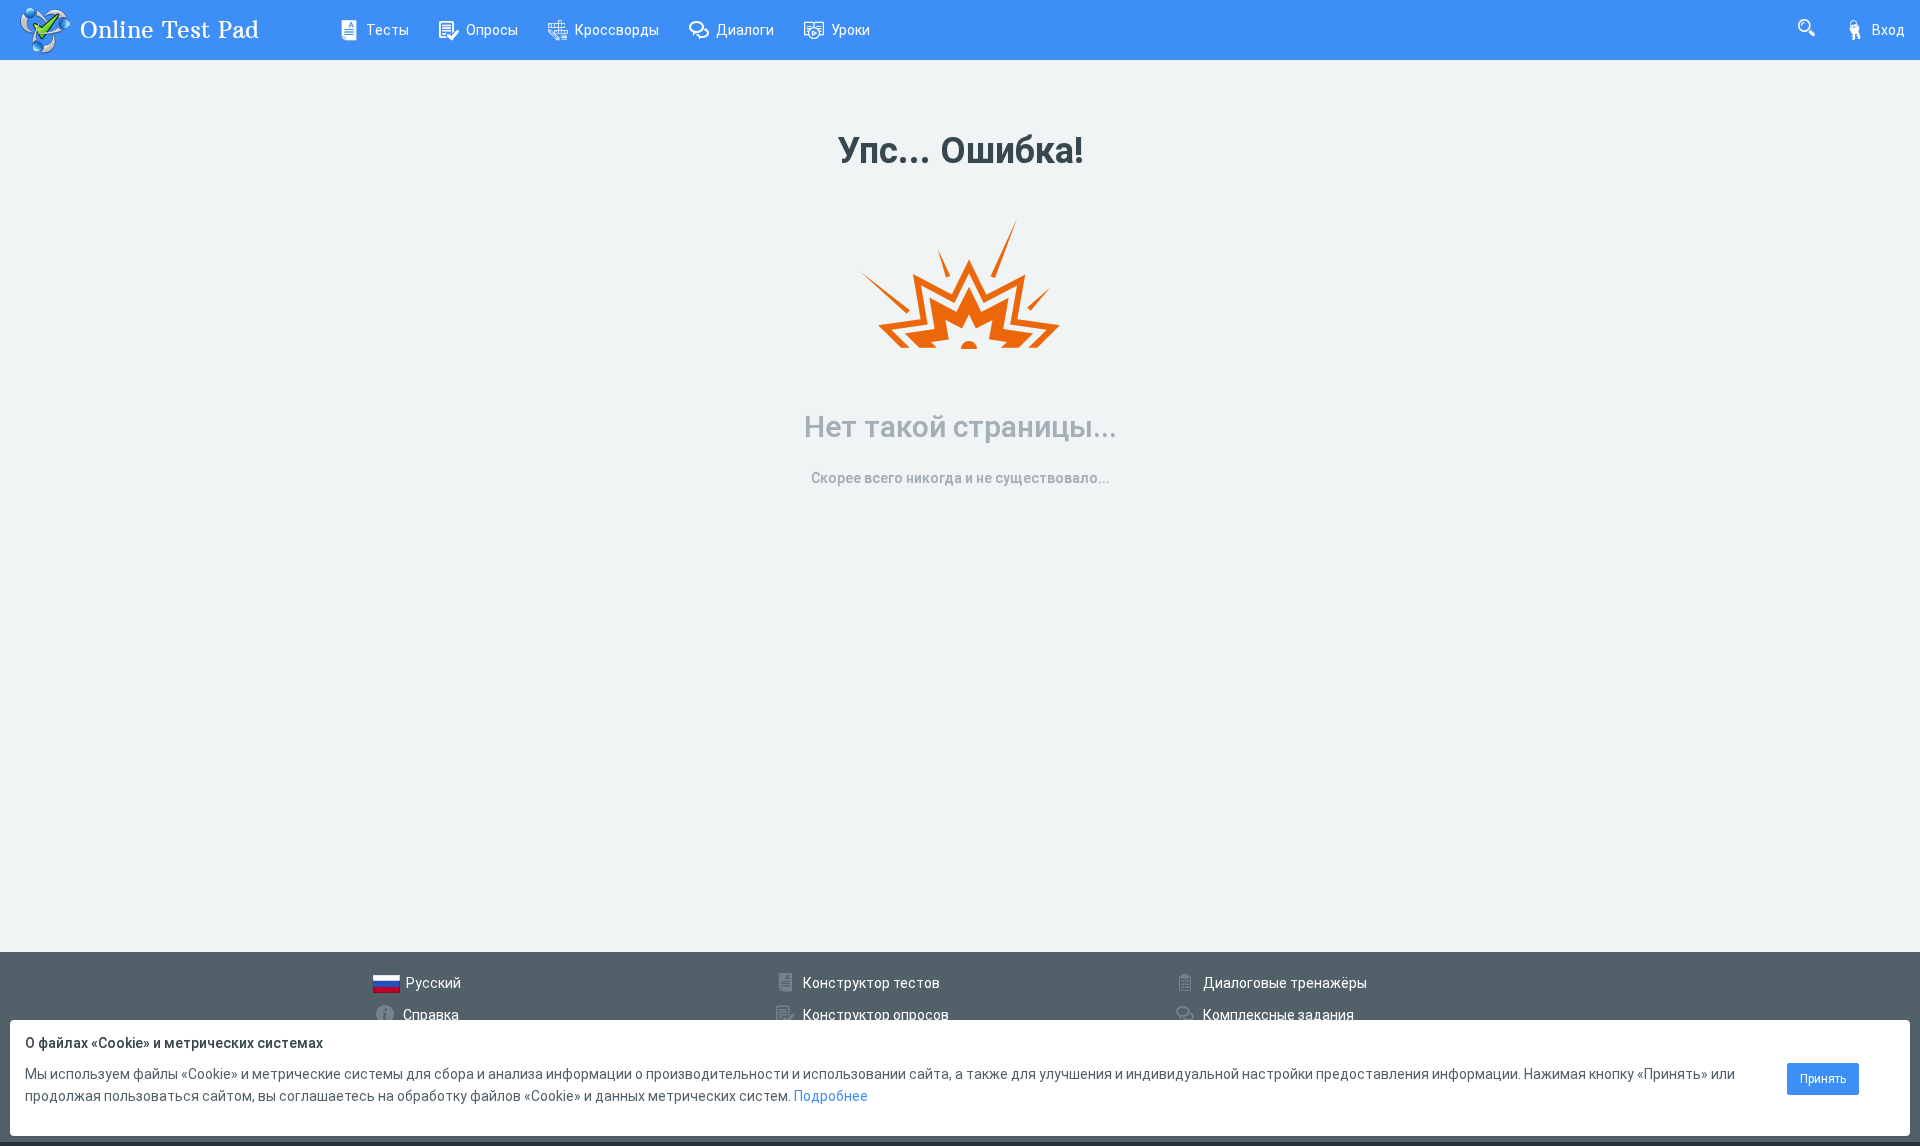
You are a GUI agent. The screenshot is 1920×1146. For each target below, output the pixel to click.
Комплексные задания (1278, 1015)
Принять (1823, 1079)
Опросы (492, 30)
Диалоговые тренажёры (1285, 983)
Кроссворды (617, 30)
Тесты (387, 30)
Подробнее (831, 1096)
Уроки (850, 30)
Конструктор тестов (871, 983)
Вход (1888, 30)
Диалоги (745, 30)
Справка (431, 1015)
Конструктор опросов (876, 1015)
